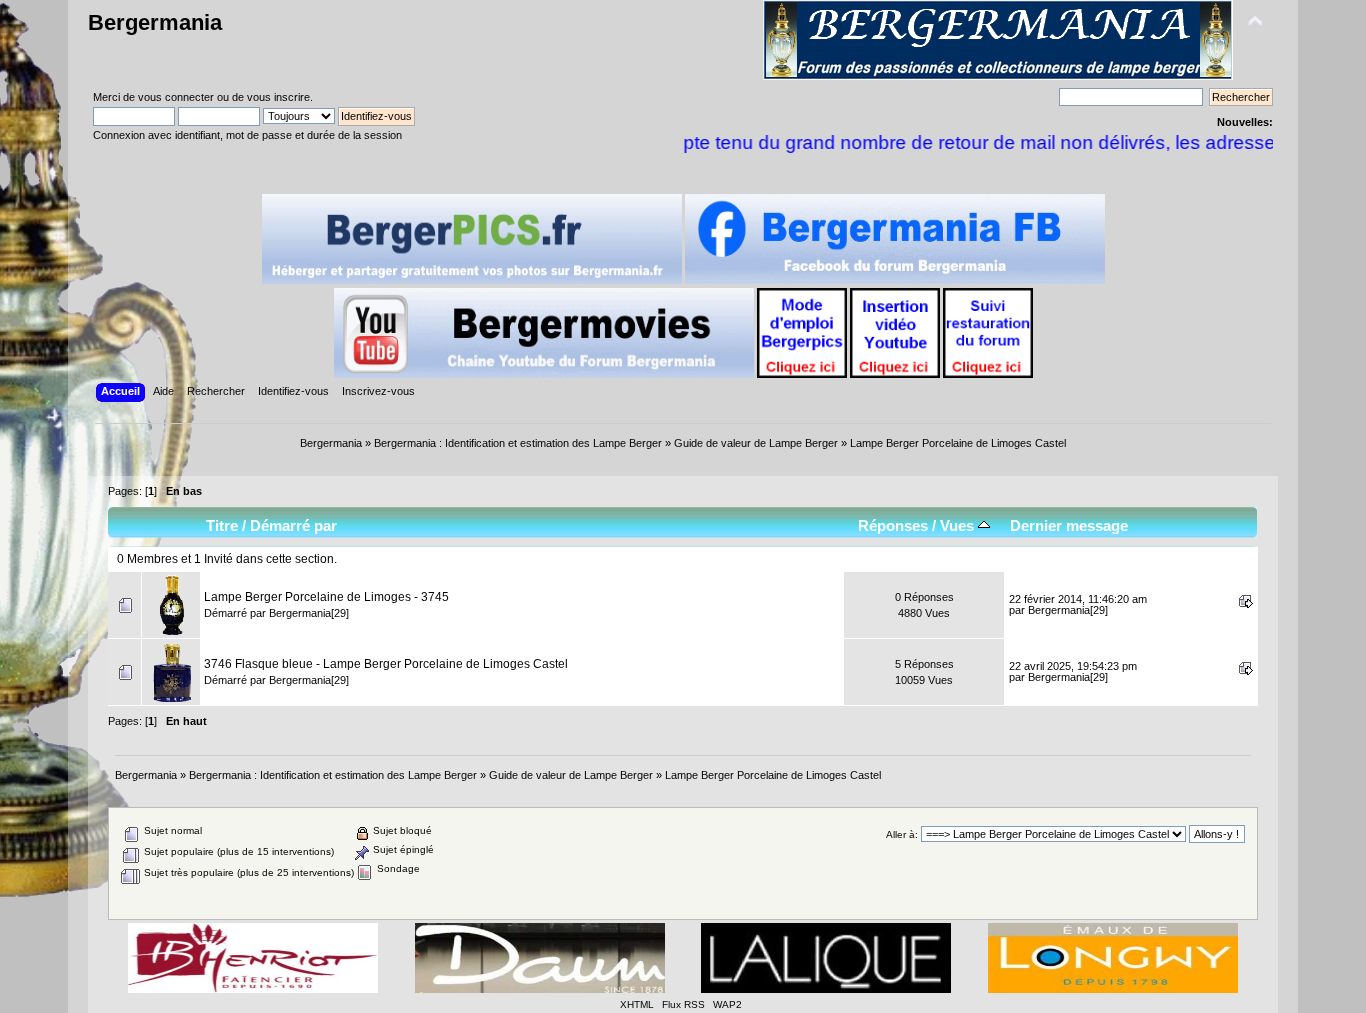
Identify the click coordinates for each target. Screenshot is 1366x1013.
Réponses (893, 525)
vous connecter (176, 97)
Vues (959, 525)
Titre (222, 525)
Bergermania (155, 22)
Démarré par (293, 525)
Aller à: (902, 834)
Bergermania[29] (309, 613)
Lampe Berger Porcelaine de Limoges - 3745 (326, 597)
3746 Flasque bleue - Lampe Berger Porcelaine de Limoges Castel (386, 664)
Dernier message (1069, 525)
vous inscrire (278, 97)
